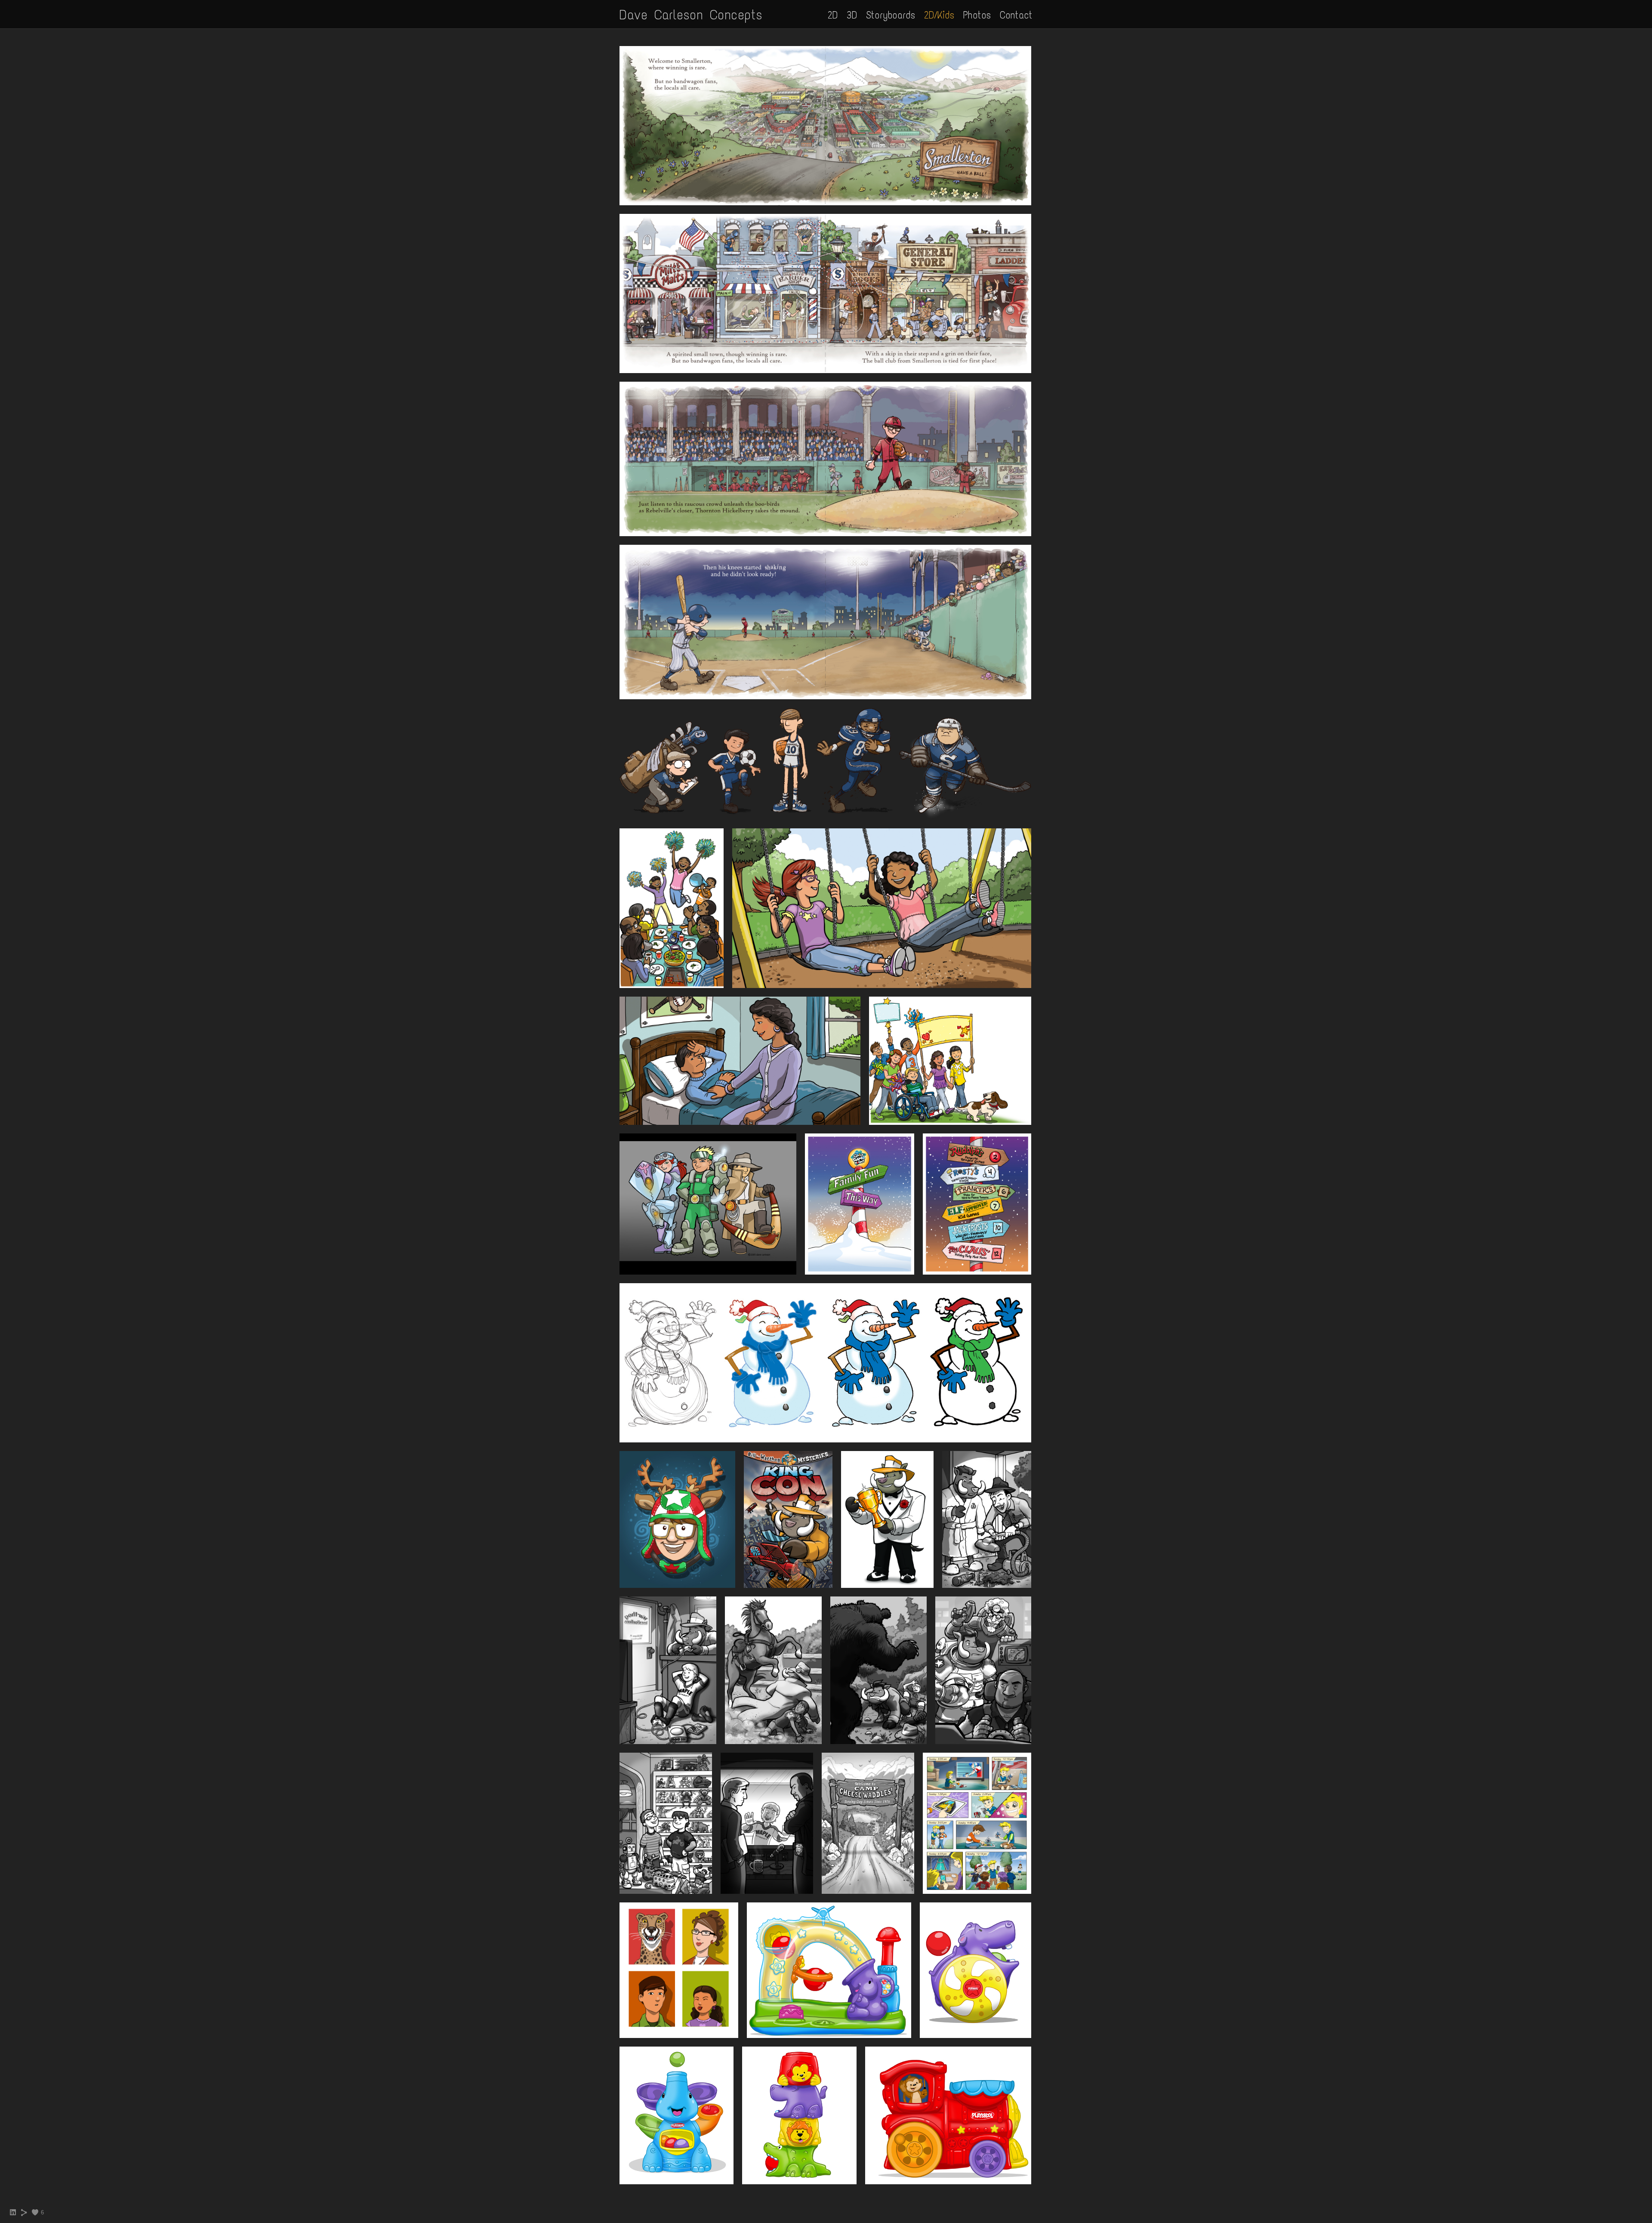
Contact (1016, 15)
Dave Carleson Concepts (691, 15)
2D (833, 15)
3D (852, 15)
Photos (977, 15)
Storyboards (891, 15)
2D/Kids (939, 15)
